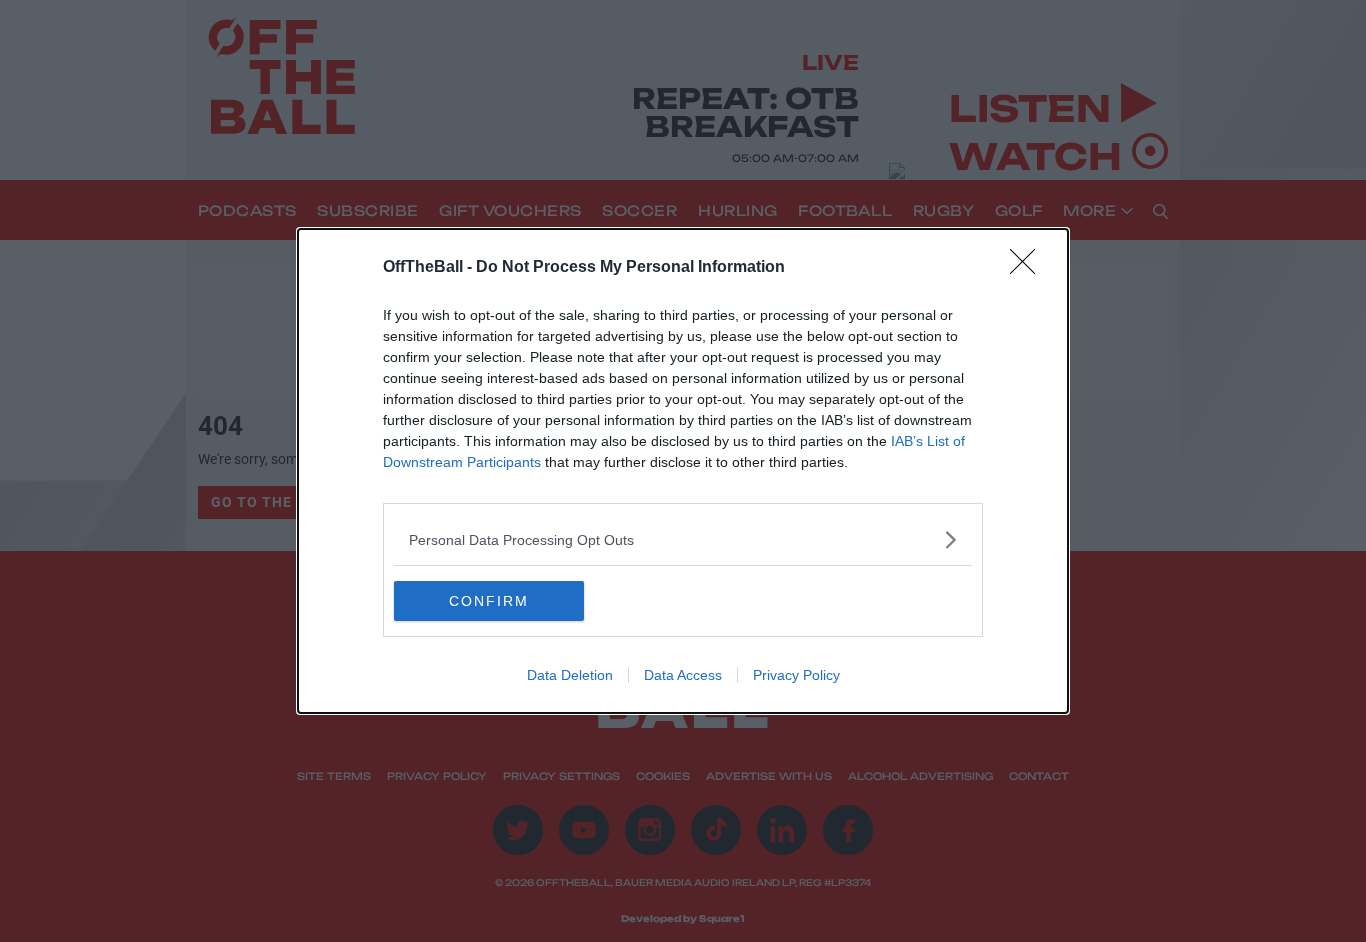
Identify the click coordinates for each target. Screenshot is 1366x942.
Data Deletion (570, 675)
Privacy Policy (796, 675)
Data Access (683, 675)
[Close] (1029, 268)
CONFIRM (489, 601)
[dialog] (683, 471)
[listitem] (683, 539)
